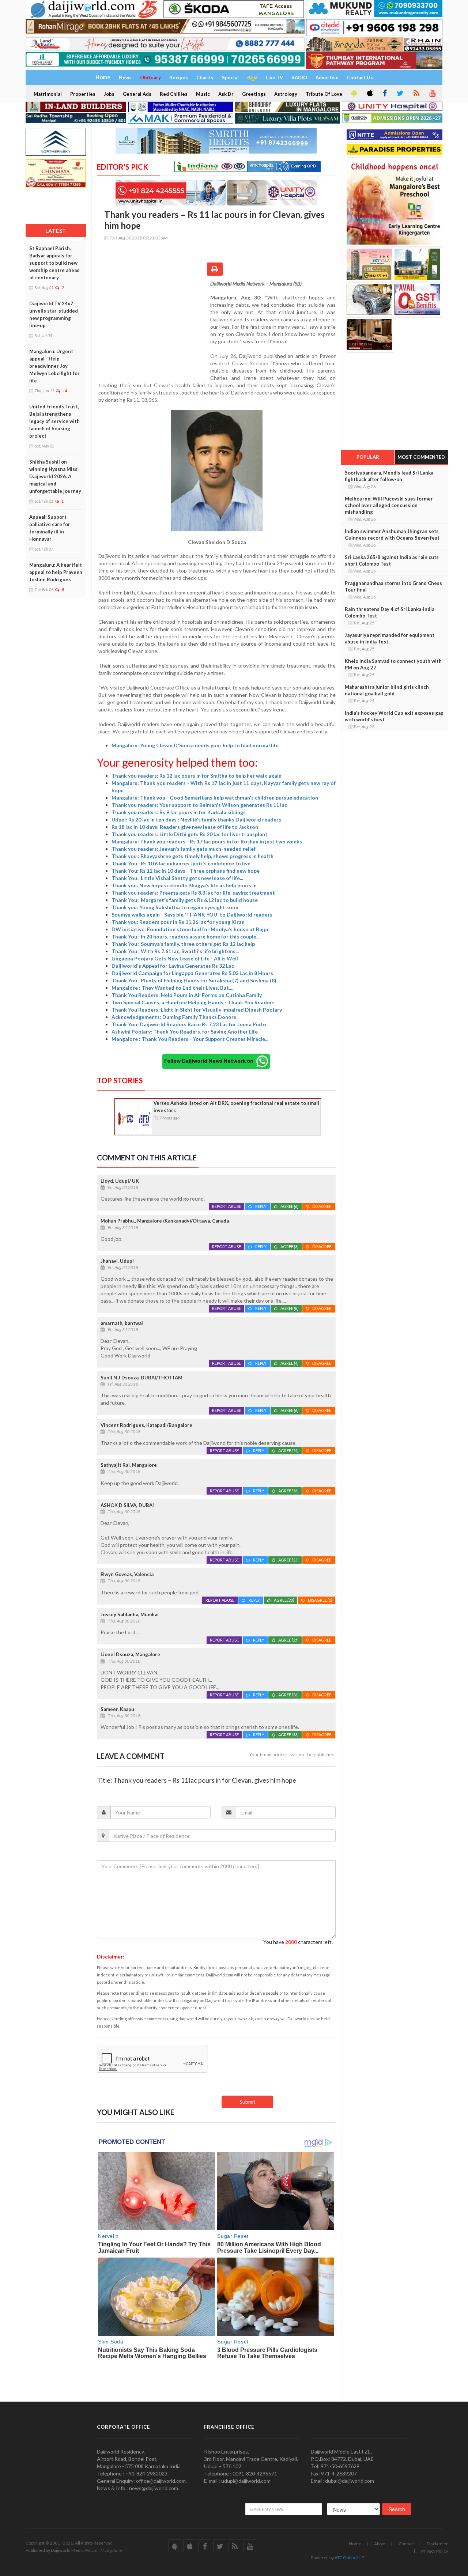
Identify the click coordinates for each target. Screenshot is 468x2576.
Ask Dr (226, 94)
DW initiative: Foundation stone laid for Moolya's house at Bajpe (190, 929)
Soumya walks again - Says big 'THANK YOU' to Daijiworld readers (192, 915)
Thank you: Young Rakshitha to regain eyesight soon (175, 907)
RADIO (299, 78)
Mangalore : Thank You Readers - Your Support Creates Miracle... (190, 1039)
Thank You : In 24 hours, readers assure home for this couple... (186, 936)
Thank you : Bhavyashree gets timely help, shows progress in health (193, 856)
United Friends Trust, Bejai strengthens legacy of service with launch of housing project (54, 421)
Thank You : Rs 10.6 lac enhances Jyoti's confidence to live (181, 863)
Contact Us (360, 78)
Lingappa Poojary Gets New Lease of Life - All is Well (175, 958)
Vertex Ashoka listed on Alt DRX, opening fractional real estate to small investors (236, 1107)
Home (355, 2544)
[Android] (354, 94)
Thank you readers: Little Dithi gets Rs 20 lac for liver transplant (190, 834)
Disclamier (437, 2544)
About (380, 2544)
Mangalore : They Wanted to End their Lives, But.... (172, 988)
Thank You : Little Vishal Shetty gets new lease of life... (177, 878)
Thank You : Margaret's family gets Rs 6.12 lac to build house (185, 900)
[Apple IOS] (369, 94)
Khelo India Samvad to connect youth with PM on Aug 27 (393, 664)
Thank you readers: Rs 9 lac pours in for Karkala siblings (179, 812)
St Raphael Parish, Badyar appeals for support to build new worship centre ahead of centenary (54, 263)
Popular (368, 457)
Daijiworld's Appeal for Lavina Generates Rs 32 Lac (173, 966)
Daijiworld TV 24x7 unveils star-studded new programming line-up (54, 314)
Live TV (274, 78)
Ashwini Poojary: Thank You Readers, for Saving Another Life (185, 1032)
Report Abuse (227, 1206)
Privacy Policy (435, 2551)
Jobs (109, 94)
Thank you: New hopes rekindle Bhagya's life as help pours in (184, 885)
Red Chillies (174, 94)
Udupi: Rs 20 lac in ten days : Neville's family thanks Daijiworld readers (196, 819)
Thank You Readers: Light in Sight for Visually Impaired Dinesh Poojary (197, 1010)
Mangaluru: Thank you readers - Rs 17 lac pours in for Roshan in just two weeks (207, 841)
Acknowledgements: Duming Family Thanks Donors (174, 1017)
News (125, 78)
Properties (83, 94)
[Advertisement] (154, 328)
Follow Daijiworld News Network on (210, 1061)
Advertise (327, 78)
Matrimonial (48, 94)
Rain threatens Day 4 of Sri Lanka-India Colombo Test (390, 612)
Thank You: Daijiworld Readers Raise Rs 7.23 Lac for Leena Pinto (189, 1024)
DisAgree (322, 1206)
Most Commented (421, 457)
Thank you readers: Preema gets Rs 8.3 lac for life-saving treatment (193, 893)
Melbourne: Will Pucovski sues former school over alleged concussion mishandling (389, 505)
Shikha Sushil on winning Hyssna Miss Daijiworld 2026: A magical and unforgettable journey (55, 476)
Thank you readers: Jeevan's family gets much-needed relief (184, 849)
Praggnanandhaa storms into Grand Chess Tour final (393, 586)
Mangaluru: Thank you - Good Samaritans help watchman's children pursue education (215, 798)
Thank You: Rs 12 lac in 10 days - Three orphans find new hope (186, 871)
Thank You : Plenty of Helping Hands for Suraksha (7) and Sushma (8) (194, 980)
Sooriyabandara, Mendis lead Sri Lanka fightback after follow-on (389, 476)
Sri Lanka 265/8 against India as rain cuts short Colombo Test (392, 560)
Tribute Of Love (324, 94)
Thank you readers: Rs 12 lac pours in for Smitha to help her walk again (197, 776)
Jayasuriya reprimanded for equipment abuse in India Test (390, 638)
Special (230, 78)
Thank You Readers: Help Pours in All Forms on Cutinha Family (187, 995)
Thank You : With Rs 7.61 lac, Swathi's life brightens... (175, 951)
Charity (205, 78)
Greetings (254, 94)
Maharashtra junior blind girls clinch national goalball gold (387, 690)
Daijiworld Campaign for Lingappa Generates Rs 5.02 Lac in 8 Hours (192, 973)
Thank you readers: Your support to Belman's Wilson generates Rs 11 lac (199, 805)
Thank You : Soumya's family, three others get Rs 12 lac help (183, 944)
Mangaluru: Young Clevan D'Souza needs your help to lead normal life (196, 745)
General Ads (137, 94)
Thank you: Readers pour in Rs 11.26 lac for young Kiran (178, 922)
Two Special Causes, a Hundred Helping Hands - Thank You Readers (193, 1002)
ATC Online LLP (349, 2558)
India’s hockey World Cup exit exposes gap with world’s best (394, 716)
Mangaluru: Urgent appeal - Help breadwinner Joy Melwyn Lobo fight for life (54, 366)
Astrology (286, 94)
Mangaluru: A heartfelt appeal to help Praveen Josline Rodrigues (56, 572)
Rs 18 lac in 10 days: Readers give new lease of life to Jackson (185, 827)
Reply (261, 1206)
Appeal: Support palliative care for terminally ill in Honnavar (50, 528)
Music (203, 94)
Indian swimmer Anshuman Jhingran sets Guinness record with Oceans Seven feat (392, 535)
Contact (406, 2544)
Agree (289, 1206)
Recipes (179, 78)
